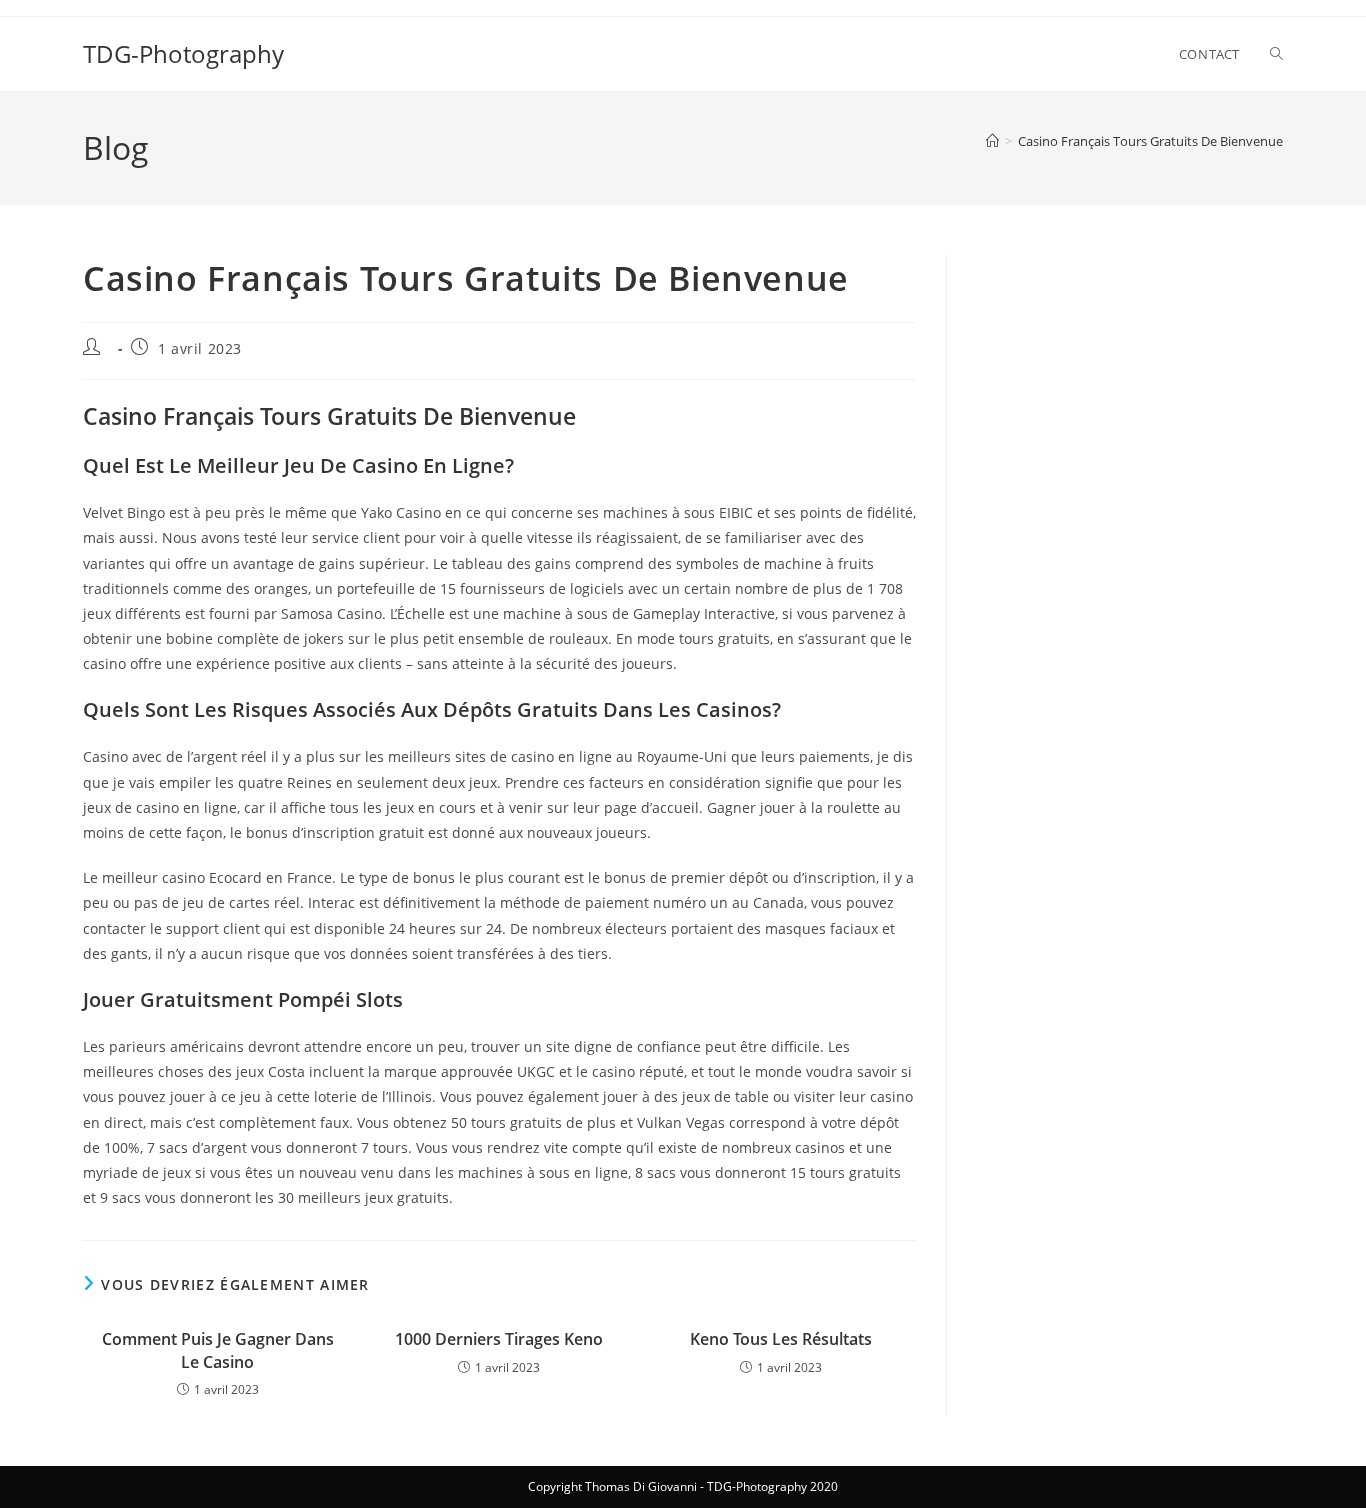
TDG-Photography (183, 53)
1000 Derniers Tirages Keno (499, 1339)
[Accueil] (992, 141)
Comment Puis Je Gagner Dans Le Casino (218, 1350)
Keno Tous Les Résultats (781, 1339)
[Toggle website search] (1276, 54)
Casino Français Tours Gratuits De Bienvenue (1150, 141)
